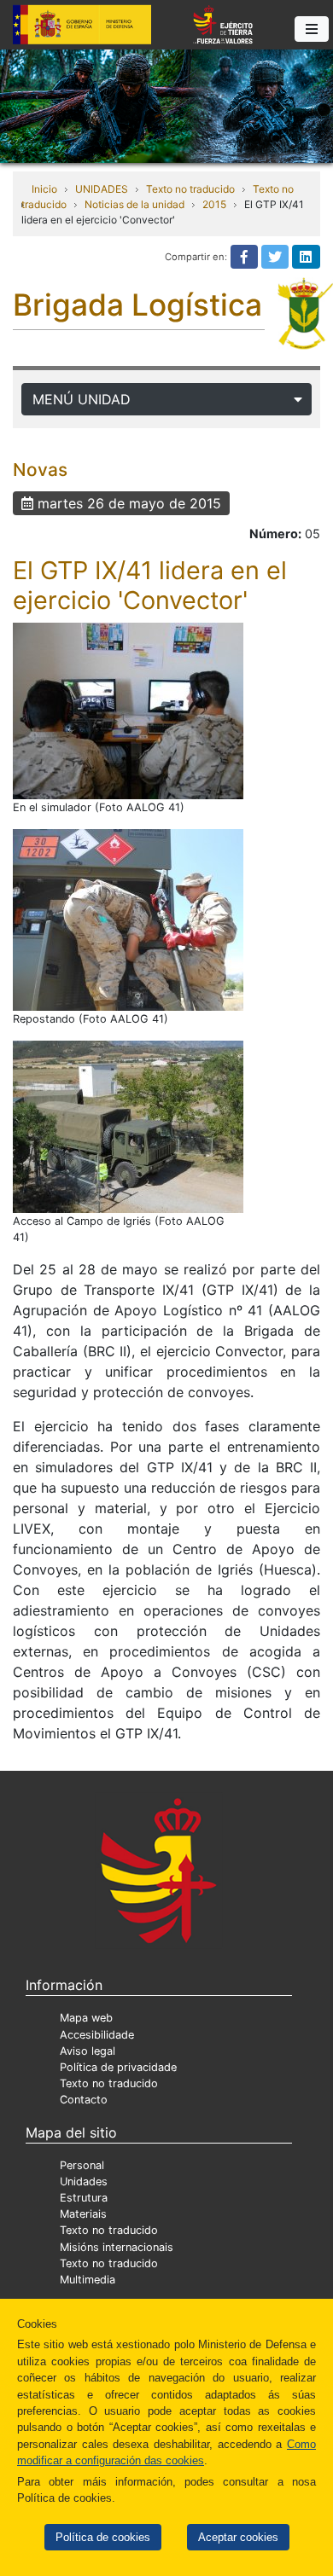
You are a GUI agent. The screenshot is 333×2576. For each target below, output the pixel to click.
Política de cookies (103, 2537)
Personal (82, 2165)
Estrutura (84, 2198)
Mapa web (86, 2018)
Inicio (44, 189)
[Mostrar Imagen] (128, 711)
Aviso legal (88, 2051)
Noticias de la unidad (134, 204)
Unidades (84, 2181)
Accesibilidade (97, 2035)
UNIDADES (102, 189)
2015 (214, 204)
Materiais (83, 2214)
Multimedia (88, 2280)
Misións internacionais (117, 2247)
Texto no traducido (190, 189)
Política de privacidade (118, 2067)
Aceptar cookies (238, 2537)
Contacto (84, 2100)
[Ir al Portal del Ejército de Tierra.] (166, 105)
